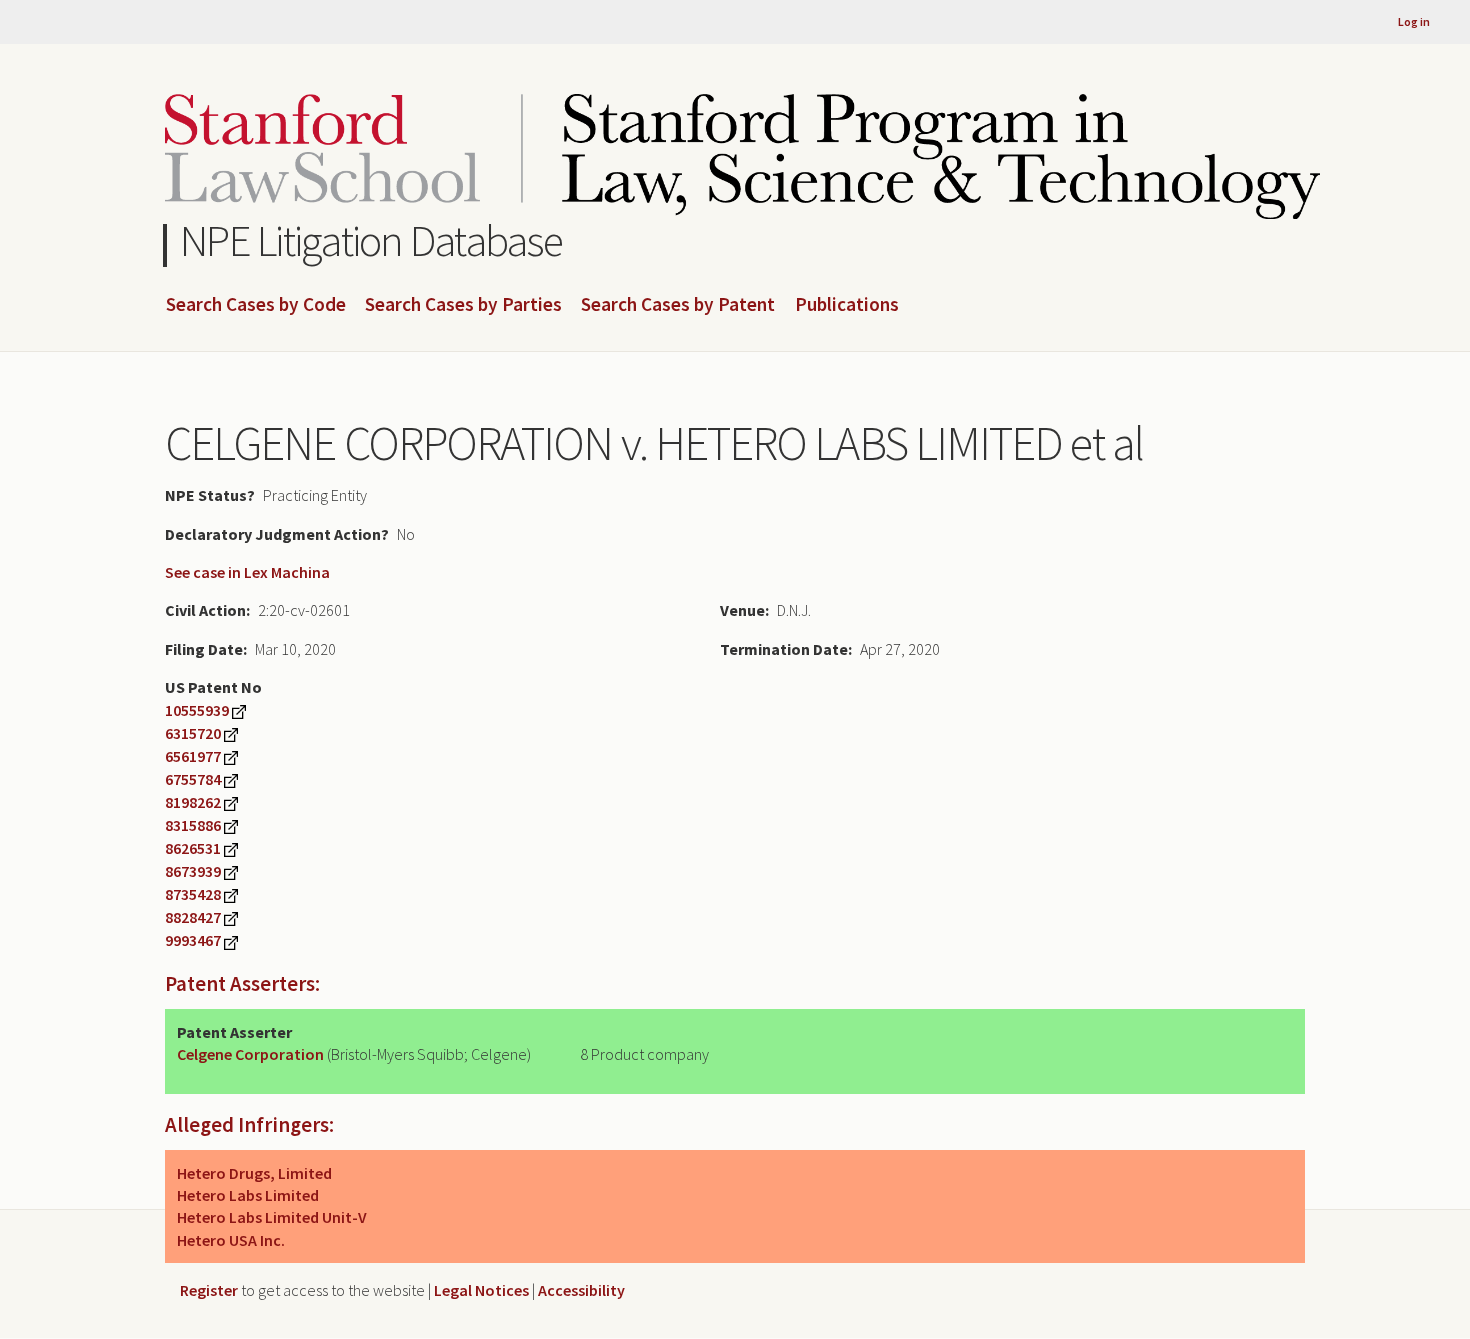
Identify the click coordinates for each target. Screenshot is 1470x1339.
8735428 (193, 894)
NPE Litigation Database (371, 240)
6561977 (193, 756)
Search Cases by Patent (678, 305)
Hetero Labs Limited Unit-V (272, 1217)
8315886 (193, 825)
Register (209, 1290)
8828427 (193, 917)
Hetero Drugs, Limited (254, 1173)
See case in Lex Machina (247, 572)
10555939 (197, 710)
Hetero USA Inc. (231, 1240)
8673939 (193, 871)
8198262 (193, 802)
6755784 (193, 779)
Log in (1414, 21)
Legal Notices (481, 1290)
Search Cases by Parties (463, 305)
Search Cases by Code (256, 305)
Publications (847, 305)
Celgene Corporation (250, 1054)
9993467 (193, 940)
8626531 (193, 848)
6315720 (193, 733)
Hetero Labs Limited (248, 1195)
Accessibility (581, 1290)
